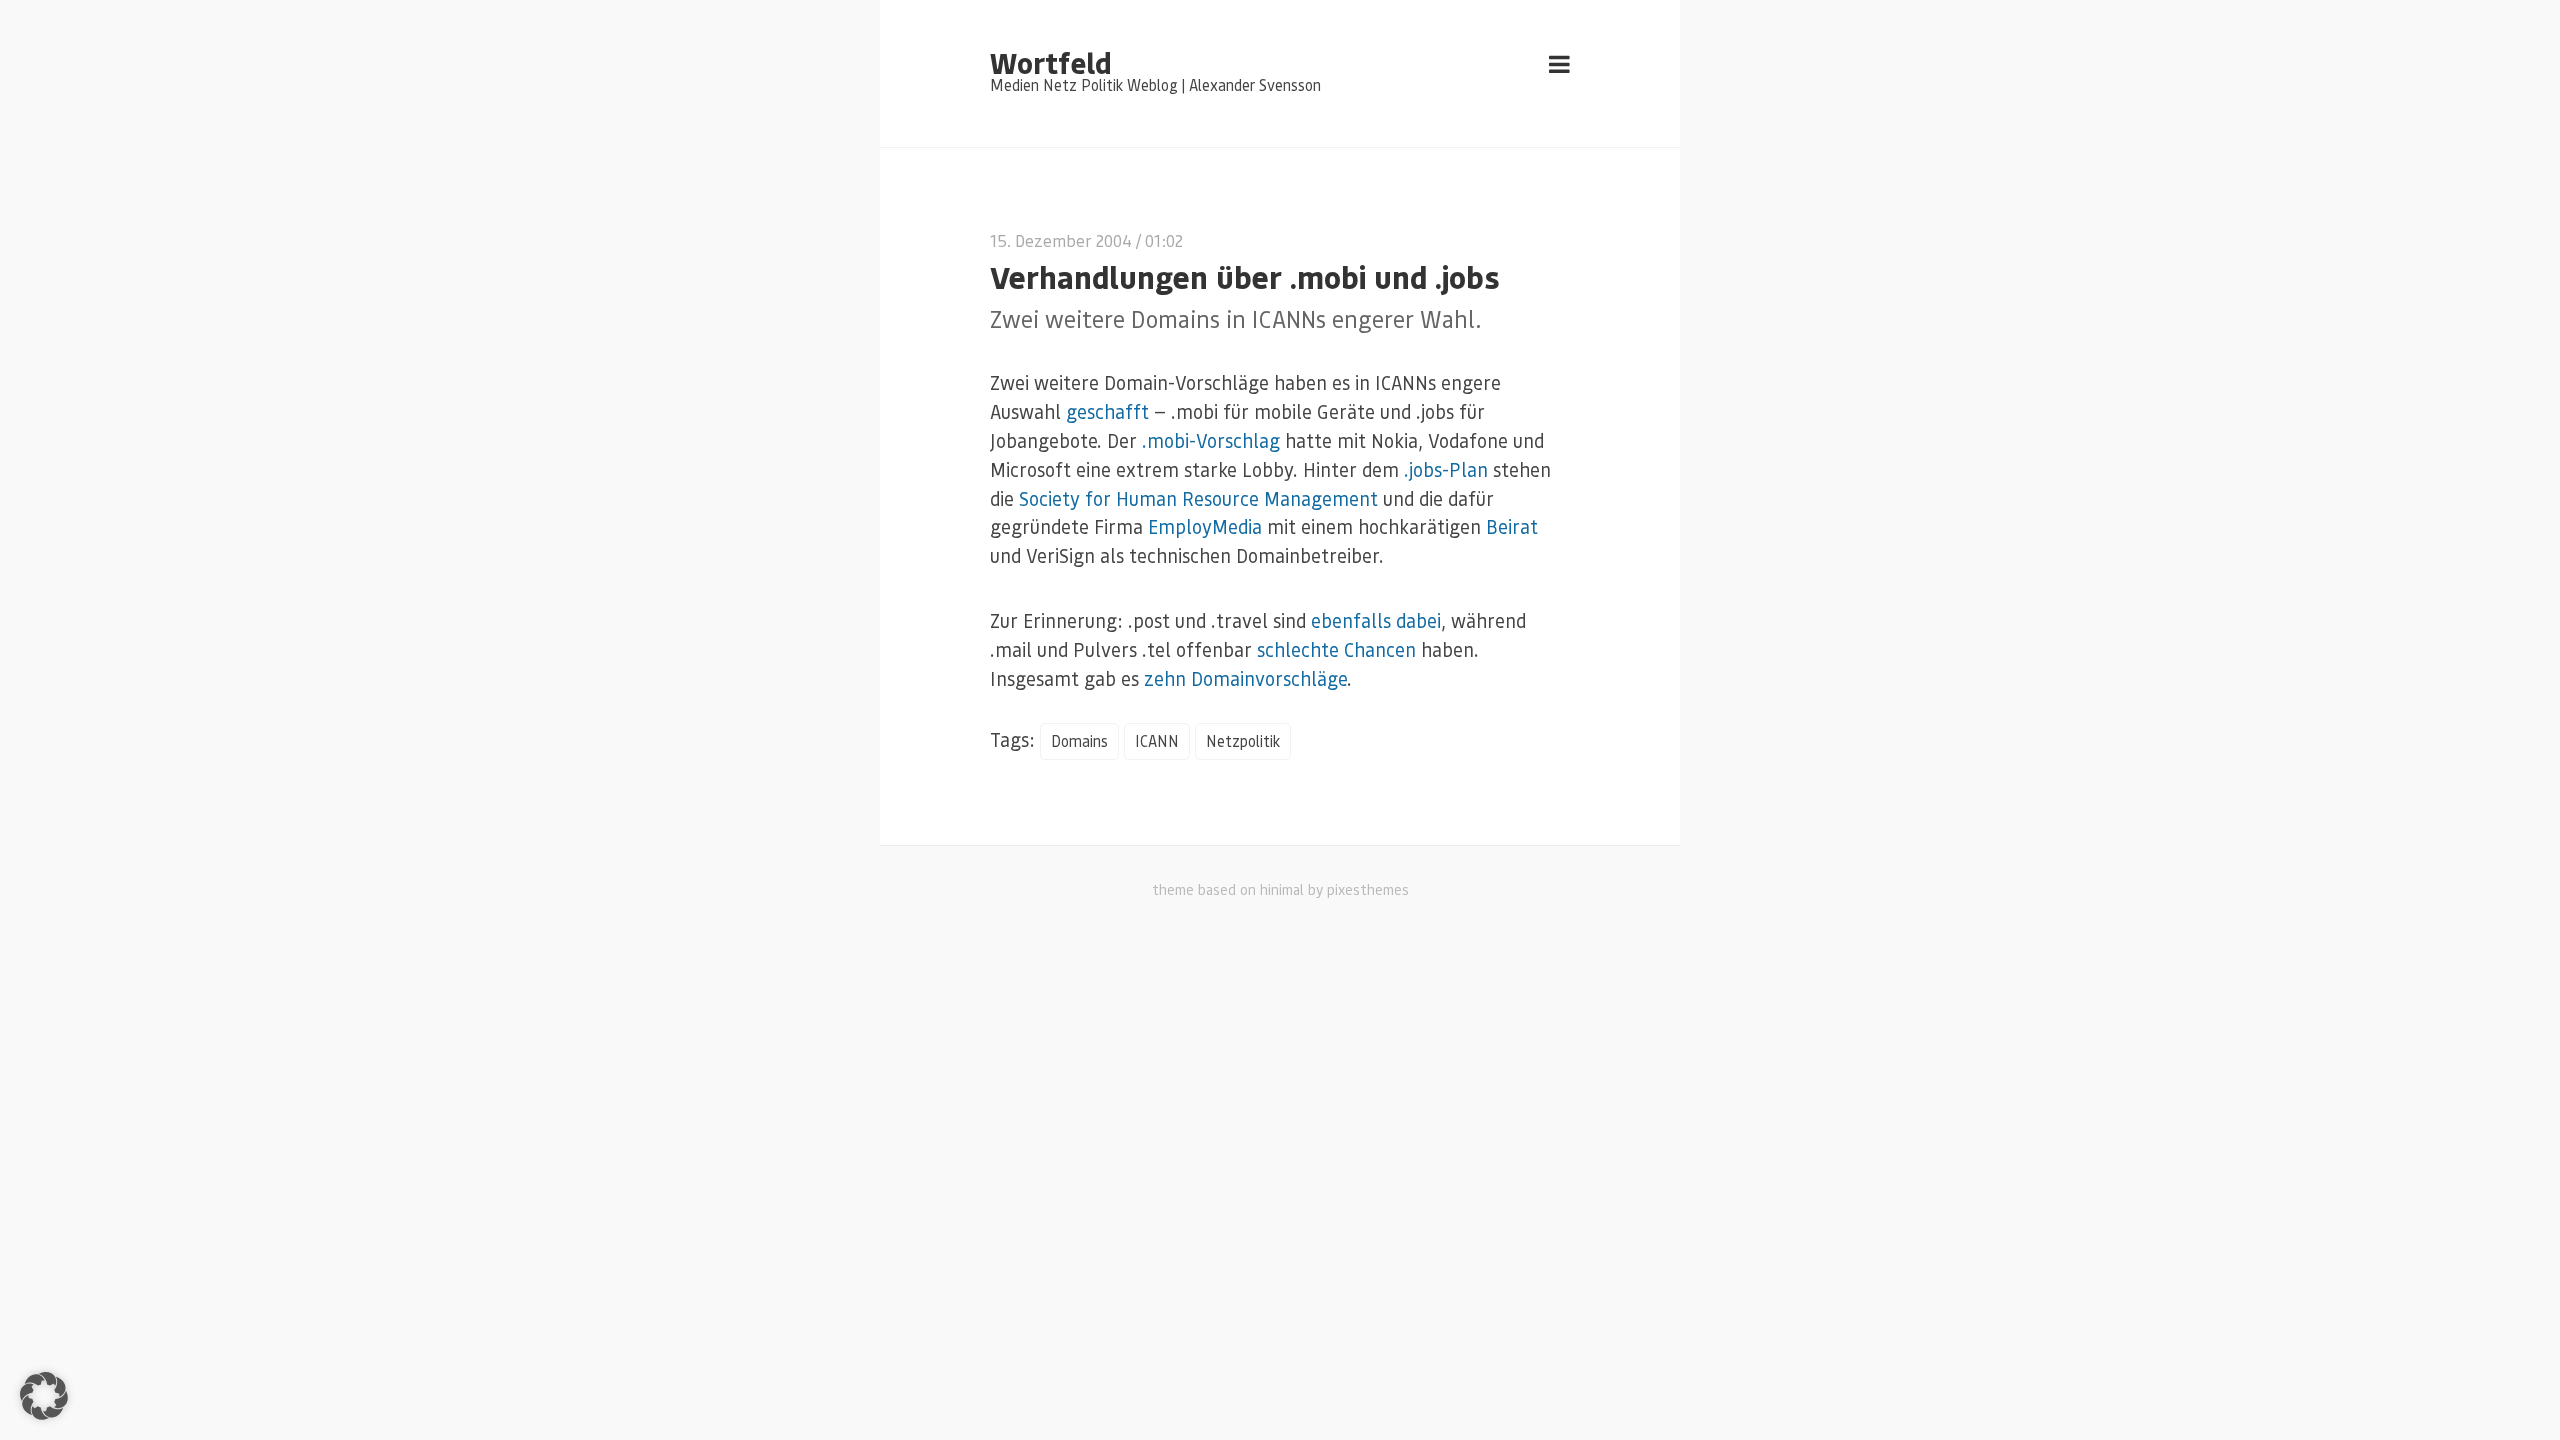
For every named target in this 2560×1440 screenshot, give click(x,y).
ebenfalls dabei (1376, 620)
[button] (44, 1396)
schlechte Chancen (1336, 649)
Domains (1079, 741)
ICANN (1157, 741)
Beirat (1512, 526)
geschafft (1107, 411)
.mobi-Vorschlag (1211, 440)
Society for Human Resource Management (1198, 498)
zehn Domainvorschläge (1245, 678)
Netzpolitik (1243, 741)
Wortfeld (1050, 62)
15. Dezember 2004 (1061, 240)
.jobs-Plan (1446, 469)
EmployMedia (1205, 526)
